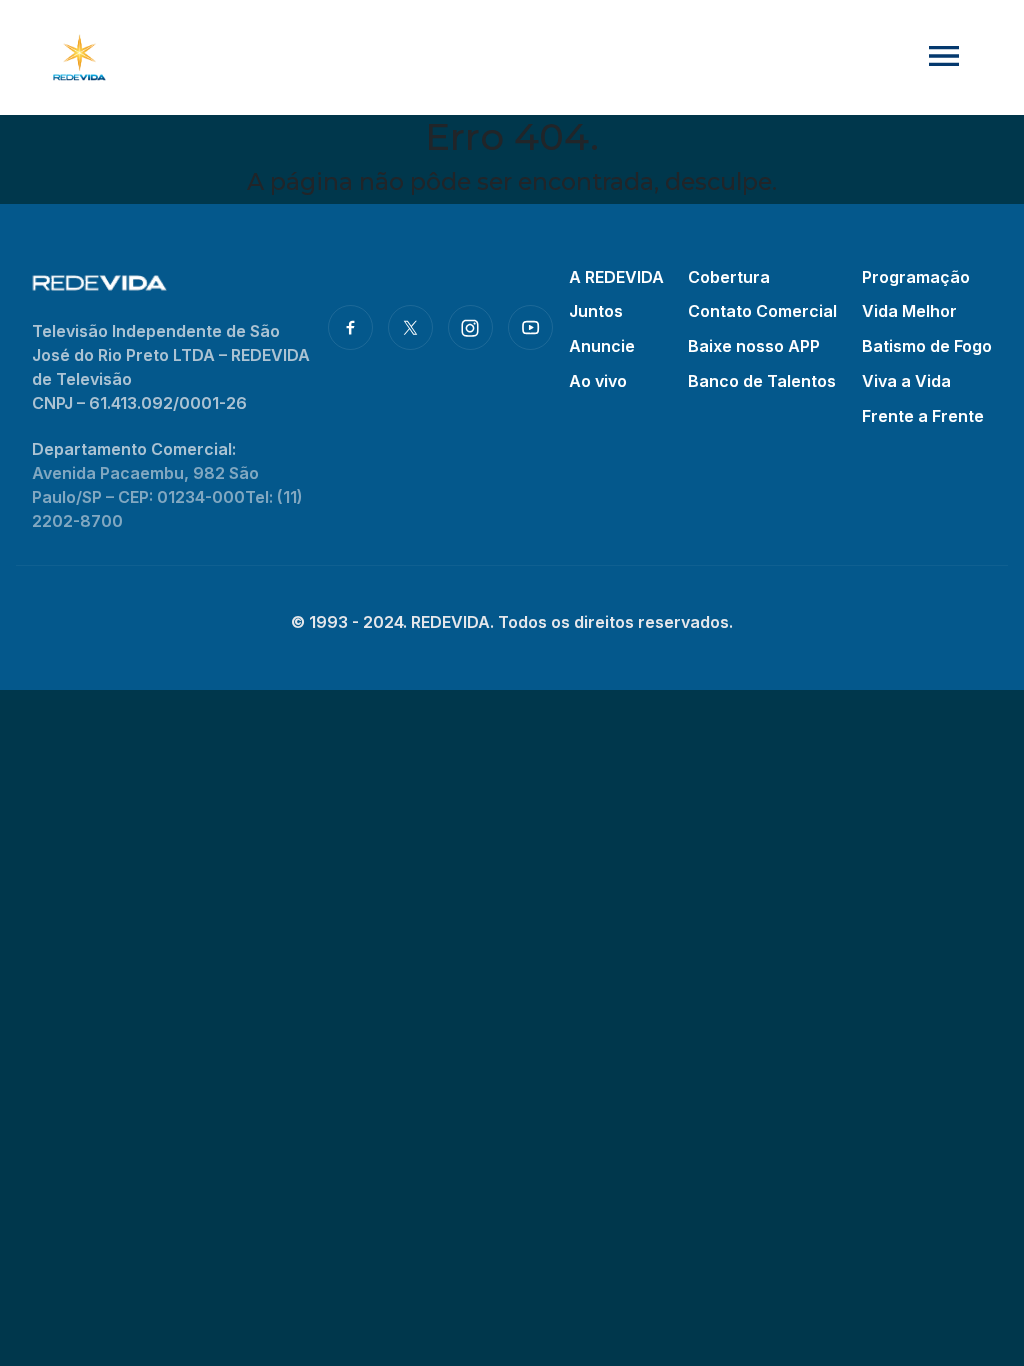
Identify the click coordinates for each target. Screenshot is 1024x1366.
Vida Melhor (909, 311)
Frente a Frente (923, 416)
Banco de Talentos (762, 381)
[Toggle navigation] (944, 57)
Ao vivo (598, 381)
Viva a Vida (906, 381)
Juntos (596, 311)
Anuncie (602, 346)
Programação (916, 277)
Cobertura (729, 277)
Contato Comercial (762, 311)
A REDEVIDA (616, 277)
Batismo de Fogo (927, 346)
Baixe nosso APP (754, 346)
